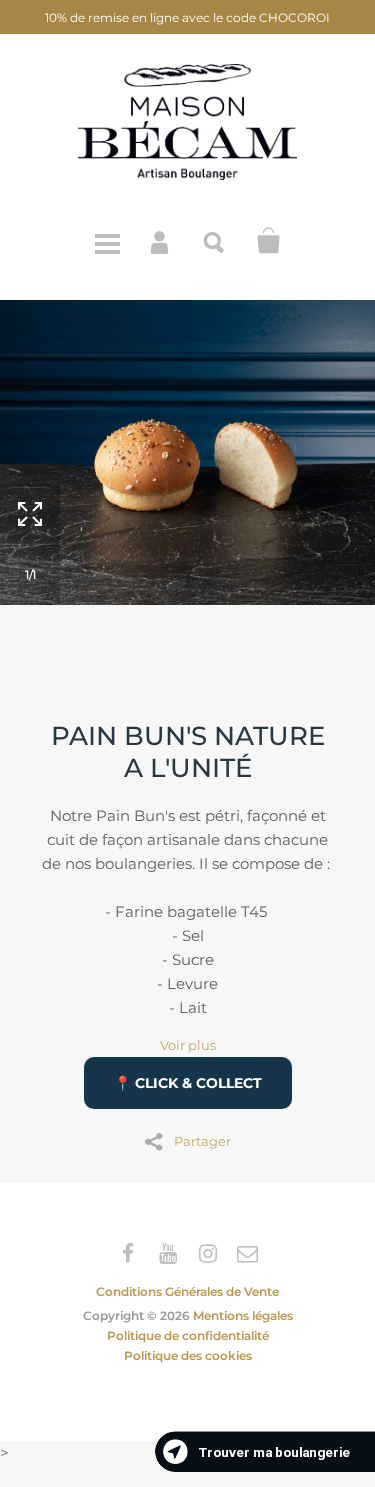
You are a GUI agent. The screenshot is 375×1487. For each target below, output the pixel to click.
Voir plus (188, 1045)
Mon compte (161, 241)
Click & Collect (269, 241)
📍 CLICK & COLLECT (188, 1083)
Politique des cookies (188, 1355)
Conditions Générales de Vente (187, 1291)
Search (215, 241)
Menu (107, 241)
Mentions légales (243, 1315)
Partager (202, 1140)
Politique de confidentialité (188, 1335)
